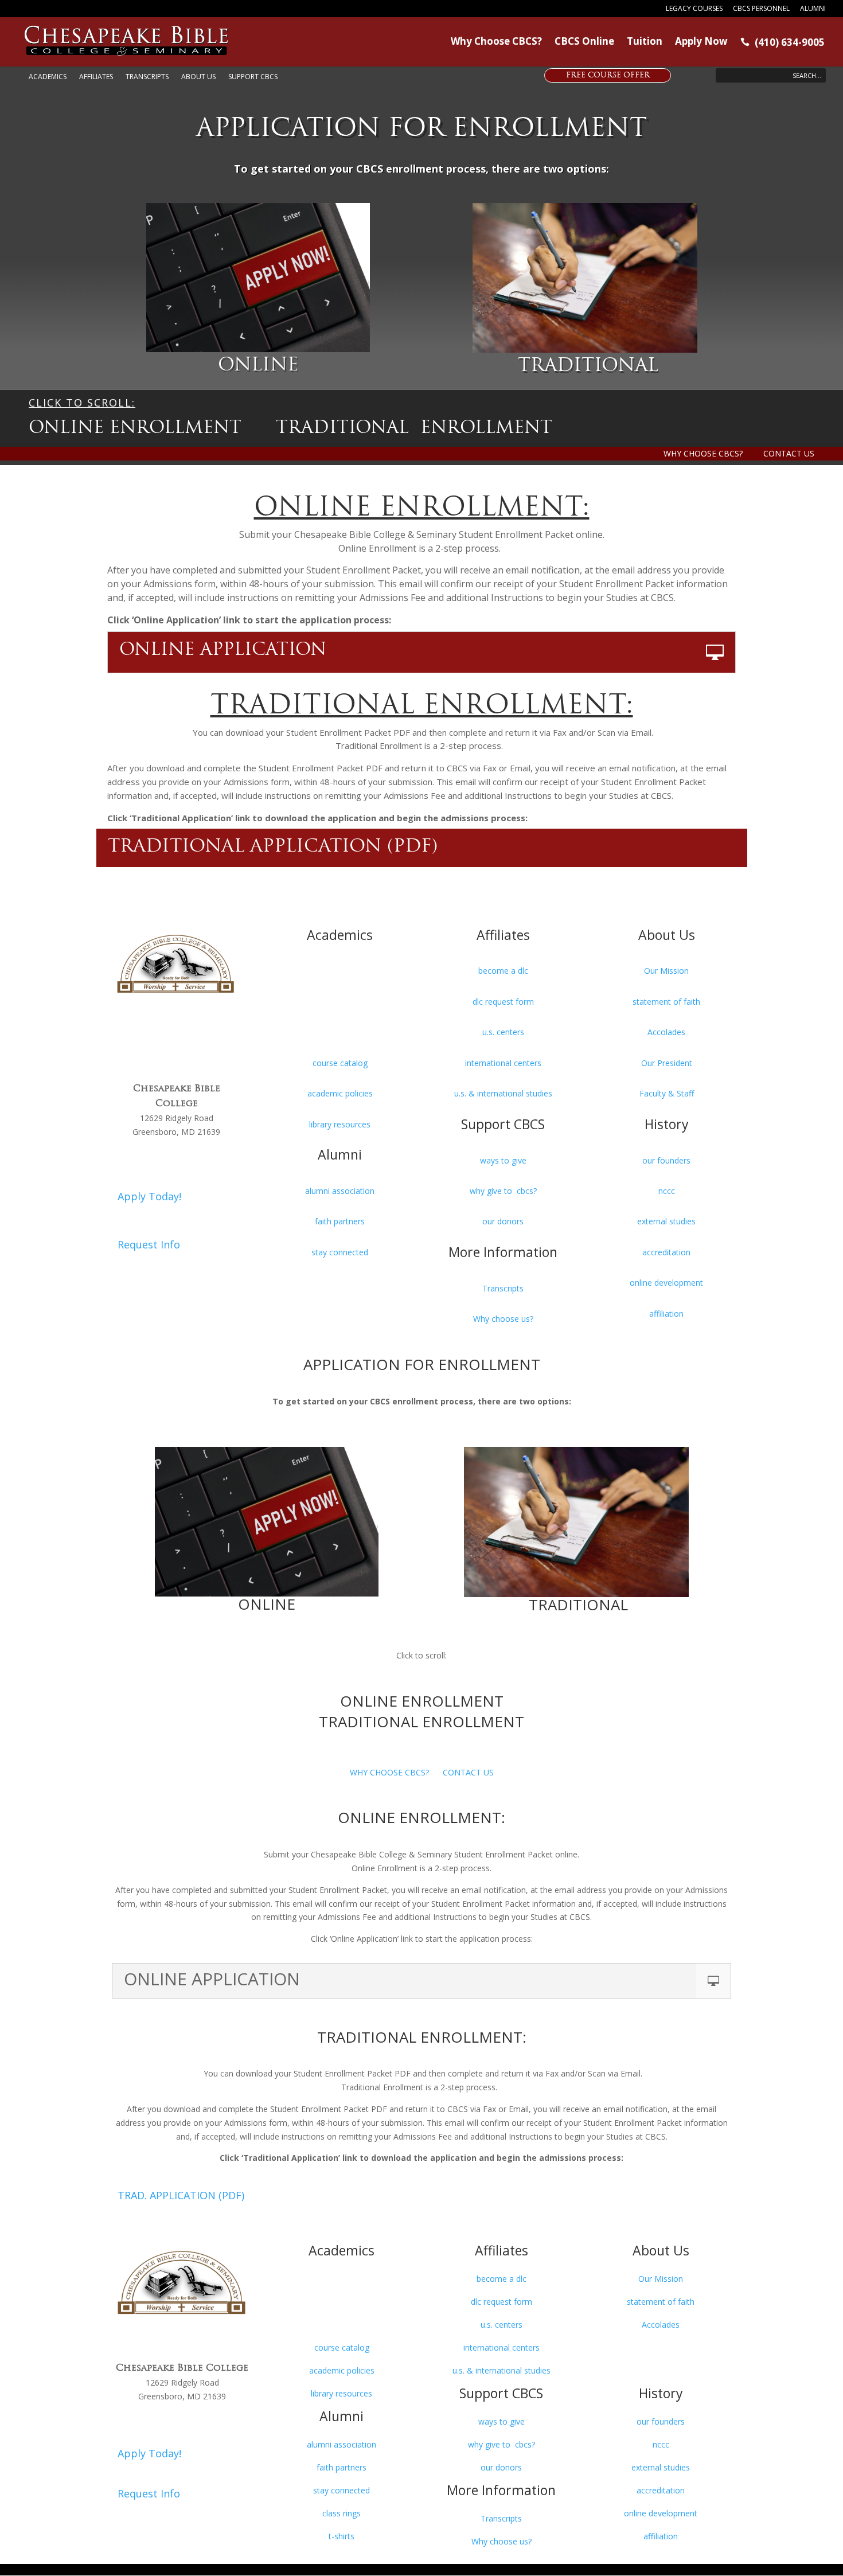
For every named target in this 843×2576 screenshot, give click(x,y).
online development (666, 1283)
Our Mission (666, 971)
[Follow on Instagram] (197, 1028)
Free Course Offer (608, 76)
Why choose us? (503, 1319)
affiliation (666, 1314)
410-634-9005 (177, 1156)
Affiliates (96, 77)
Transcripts (147, 77)
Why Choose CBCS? (496, 42)
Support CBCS (253, 77)
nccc (667, 1191)
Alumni (813, 9)
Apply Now (701, 42)
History (667, 1124)
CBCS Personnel (761, 9)
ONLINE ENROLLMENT (135, 429)
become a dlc (503, 971)
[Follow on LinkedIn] (174, 1028)
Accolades (666, 1032)
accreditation (666, 1252)
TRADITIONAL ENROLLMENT (414, 429)
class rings (342, 2513)
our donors (503, 1221)
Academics (48, 77)
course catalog (340, 1063)
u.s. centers (503, 1032)
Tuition (645, 42)
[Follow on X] (151, 1028)
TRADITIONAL (588, 366)
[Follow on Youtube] (177, 1051)
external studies (666, 1221)
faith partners (340, 1221)
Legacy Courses (694, 9)
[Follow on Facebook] (128, 1028)
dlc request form (503, 1002)
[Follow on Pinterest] (220, 1028)
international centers (503, 1063)
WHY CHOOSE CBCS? (703, 453)
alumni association (340, 1191)
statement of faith (666, 1002)
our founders (666, 1160)
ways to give (503, 1160)
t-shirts (342, 2536)
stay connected (340, 1252)
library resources (340, 1124)
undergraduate (340, 971)
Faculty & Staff (667, 1093)
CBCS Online (584, 42)
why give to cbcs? (503, 1191)
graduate (340, 1002)
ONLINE (258, 366)
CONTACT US (789, 453)
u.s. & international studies (503, 1093)
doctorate (340, 1032)
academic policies (340, 1093)
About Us (198, 77)
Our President (667, 1063)
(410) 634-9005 (782, 43)
